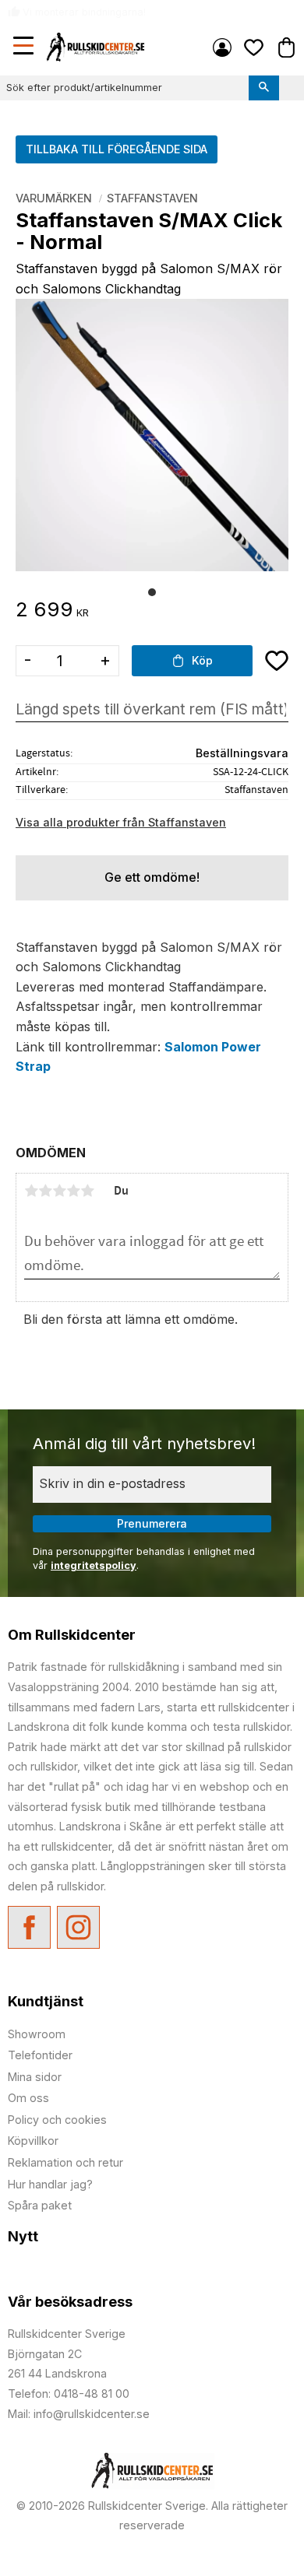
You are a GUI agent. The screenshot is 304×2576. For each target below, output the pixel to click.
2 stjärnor (45, 1191)
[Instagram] (78, 1927)
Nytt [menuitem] (23, 2236)
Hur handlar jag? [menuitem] (50, 2184)
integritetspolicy (94, 1565)
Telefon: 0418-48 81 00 (69, 2394)
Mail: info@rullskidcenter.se (79, 2414)
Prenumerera (152, 1523)
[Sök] (264, 88)
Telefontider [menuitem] (40, 2055)
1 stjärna (31, 1191)
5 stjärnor (87, 1191)
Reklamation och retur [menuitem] (65, 2162)
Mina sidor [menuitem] (222, 47)
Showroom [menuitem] (37, 2034)
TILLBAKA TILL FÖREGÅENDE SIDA (117, 149)
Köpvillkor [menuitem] (33, 2141)
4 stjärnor (73, 1191)
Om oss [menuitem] (28, 2098)
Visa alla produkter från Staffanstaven (121, 822)
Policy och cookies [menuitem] (57, 2120)
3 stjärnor (59, 1191)
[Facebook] (29, 1927)
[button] (25, 47)
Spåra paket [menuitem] (40, 2205)
